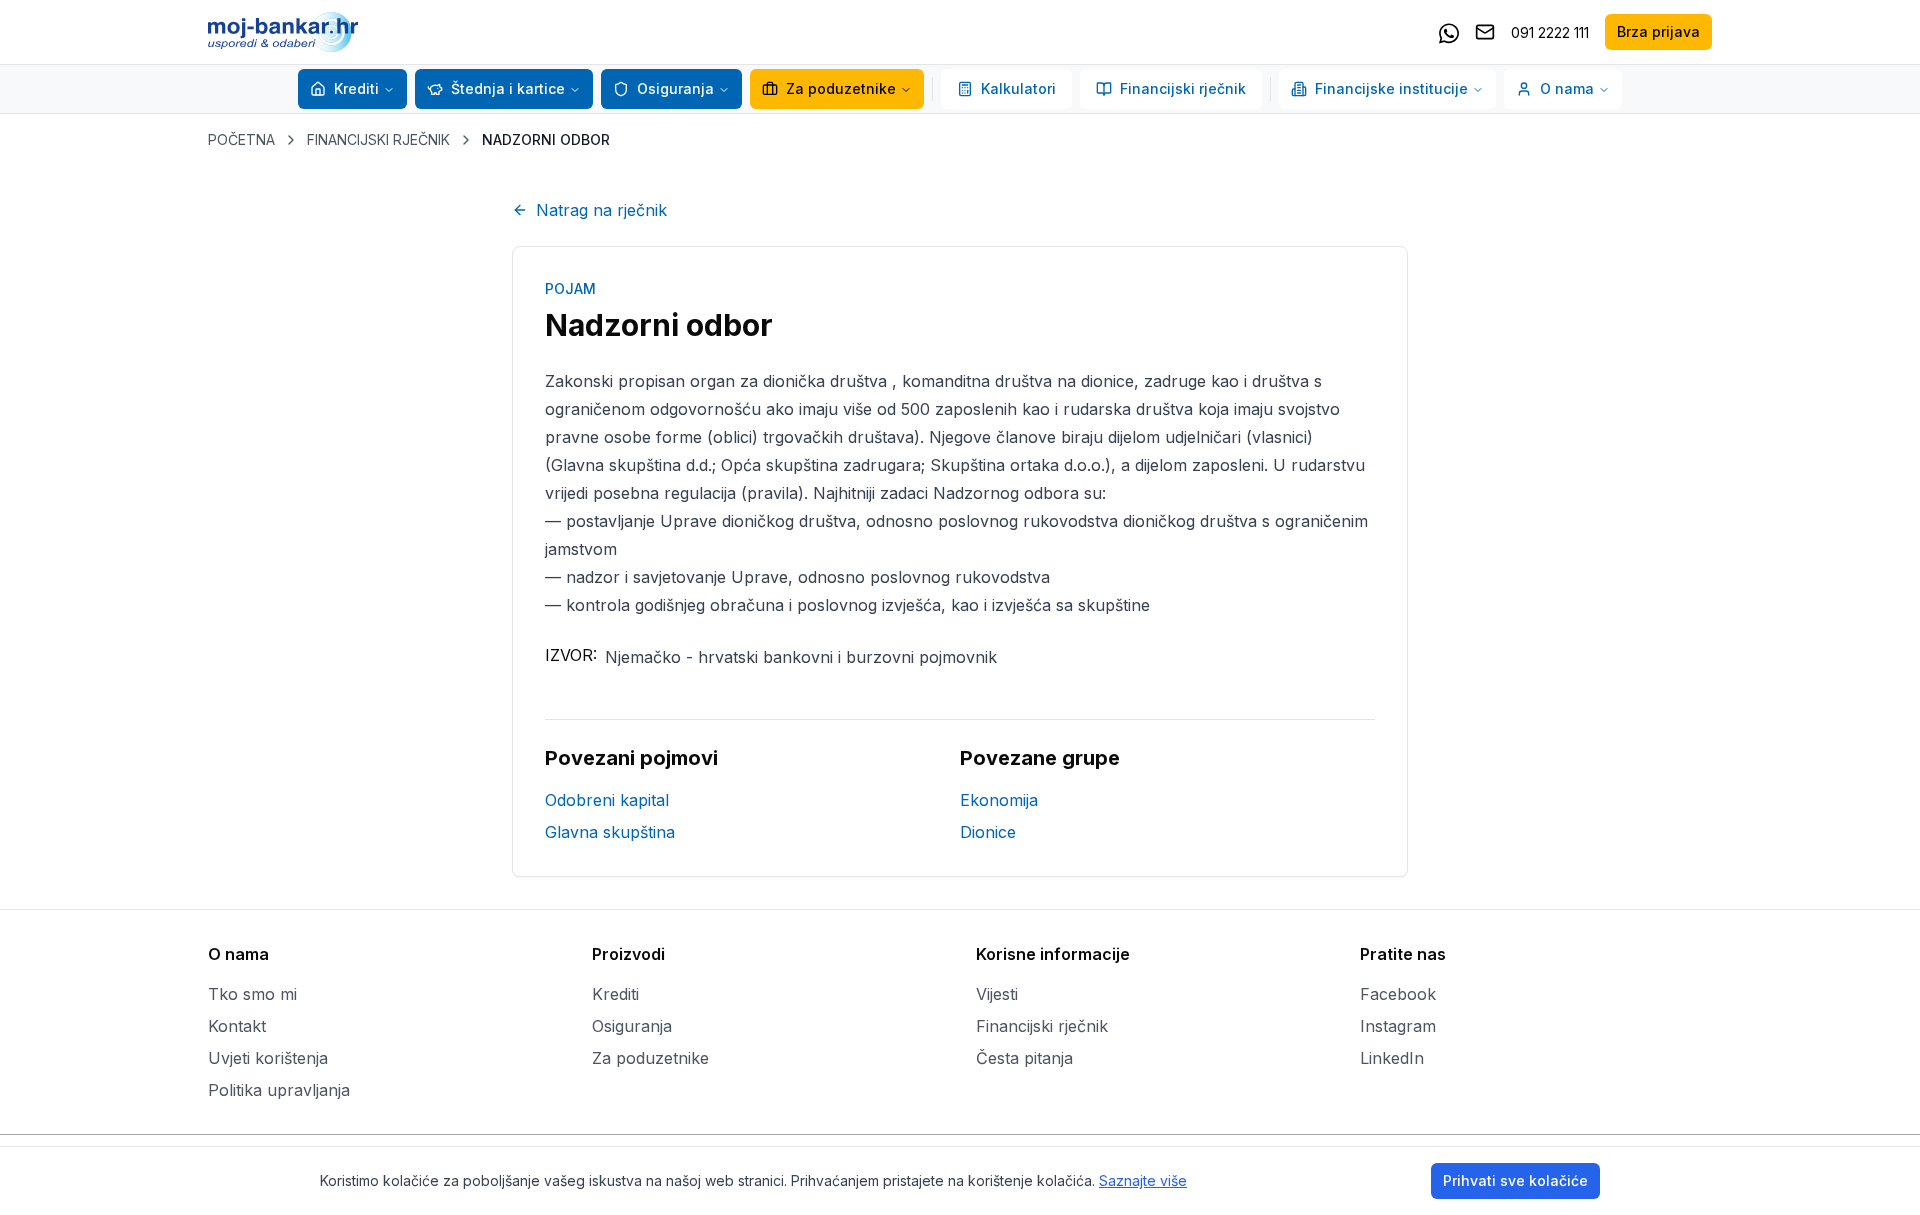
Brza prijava (1658, 31)
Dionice (988, 832)
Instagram (1398, 1026)
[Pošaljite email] (1485, 32)
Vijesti (997, 994)
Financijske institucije (1391, 88)
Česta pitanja (1024, 1058)
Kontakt (237, 1026)
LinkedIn (1392, 1058)
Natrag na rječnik (601, 210)
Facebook (1398, 994)
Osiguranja (675, 88)
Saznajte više (1143, 1180)
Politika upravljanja (279, 1090)
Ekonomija (999, 800)
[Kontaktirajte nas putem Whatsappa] (1449, 32)
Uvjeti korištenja (268, 1058)
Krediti (356, 88)
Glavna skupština (610, 832)
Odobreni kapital (607, 800)
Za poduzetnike (841, 88)
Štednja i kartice (508, 88)
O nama (1567, 88)
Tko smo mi (252, 994)
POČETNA (241, 139)
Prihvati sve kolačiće (1515, 1180)
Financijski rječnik (1183, 88)
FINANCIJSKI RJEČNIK (378, 139)
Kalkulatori (1018, 88)
